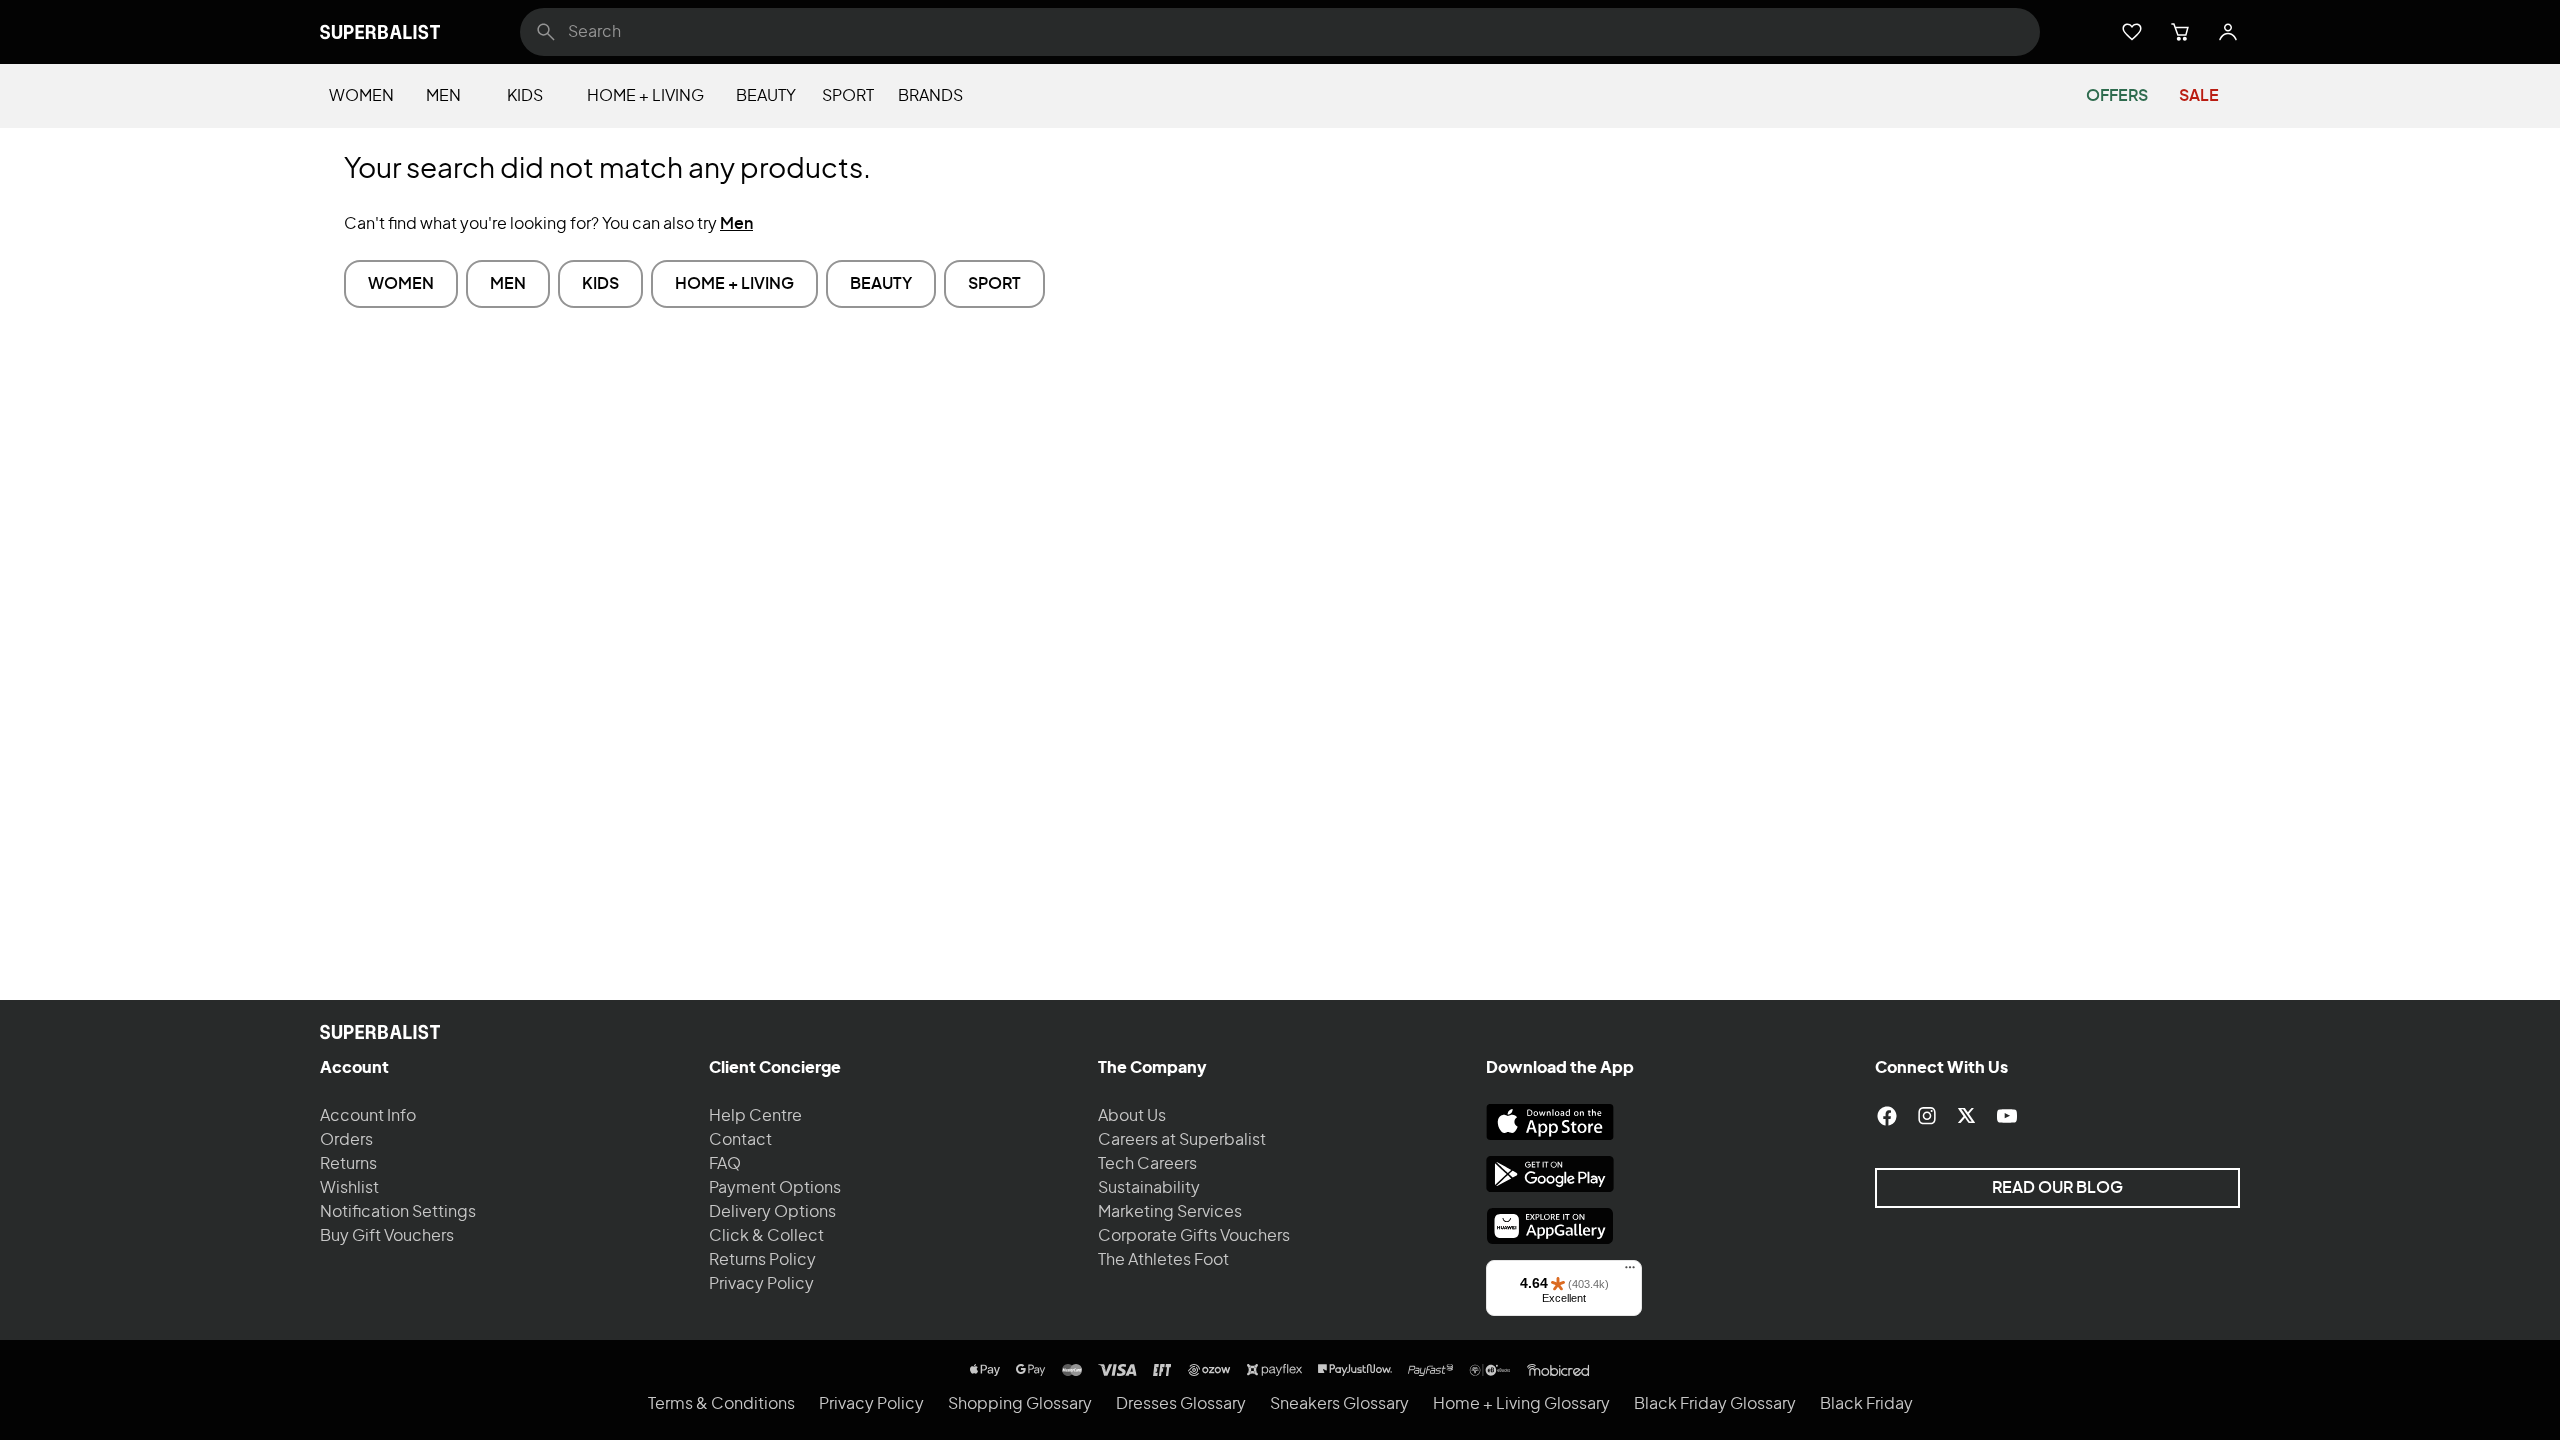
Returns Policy (762, 1260)
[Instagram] (1927, 1116)
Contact (740, 1140)
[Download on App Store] (1550, 1122)
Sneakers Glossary (1339, 1404)
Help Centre (755, 1116)
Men (443, 96)
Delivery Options (772, 1212)
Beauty (766, 96)
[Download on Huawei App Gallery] (1550, 1226)
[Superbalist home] (380, 32)
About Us (1132, 1116)
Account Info (368, 1116)
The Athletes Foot (1163, 1260)
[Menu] (1630, 1272)
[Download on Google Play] (1550, 1174)
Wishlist (349, 1188)
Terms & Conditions (721, 1404)
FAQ (725, 1164)
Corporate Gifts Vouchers (1194, 1236)
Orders (346, 1140)
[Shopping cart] (2180, 32)
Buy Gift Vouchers (387, 1236)
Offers (2117, 96)
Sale (2199, 96)
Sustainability (1149, 1188)
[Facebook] (1887, 1116)
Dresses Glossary (1181, 1404)
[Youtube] (2007, 1116)
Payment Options (775, 1188)
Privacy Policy (761, 1284)
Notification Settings (398, 1212)
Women (361, 96)
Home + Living (645, 96)
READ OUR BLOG (2057, 1188)
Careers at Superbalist (1182, 1140)
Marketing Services (1170, 1212)
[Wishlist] (2132, 32)
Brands (930, 96)
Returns (348, 1164)
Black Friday (1866, 1404)
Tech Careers (1147, 1164)
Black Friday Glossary (1715, 1404)
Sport (848, 96)
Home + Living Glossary (1521, 1404)
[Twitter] (1967, 1116)
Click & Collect (766, 1236)
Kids (525, 96)
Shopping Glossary (1020, 1404)
